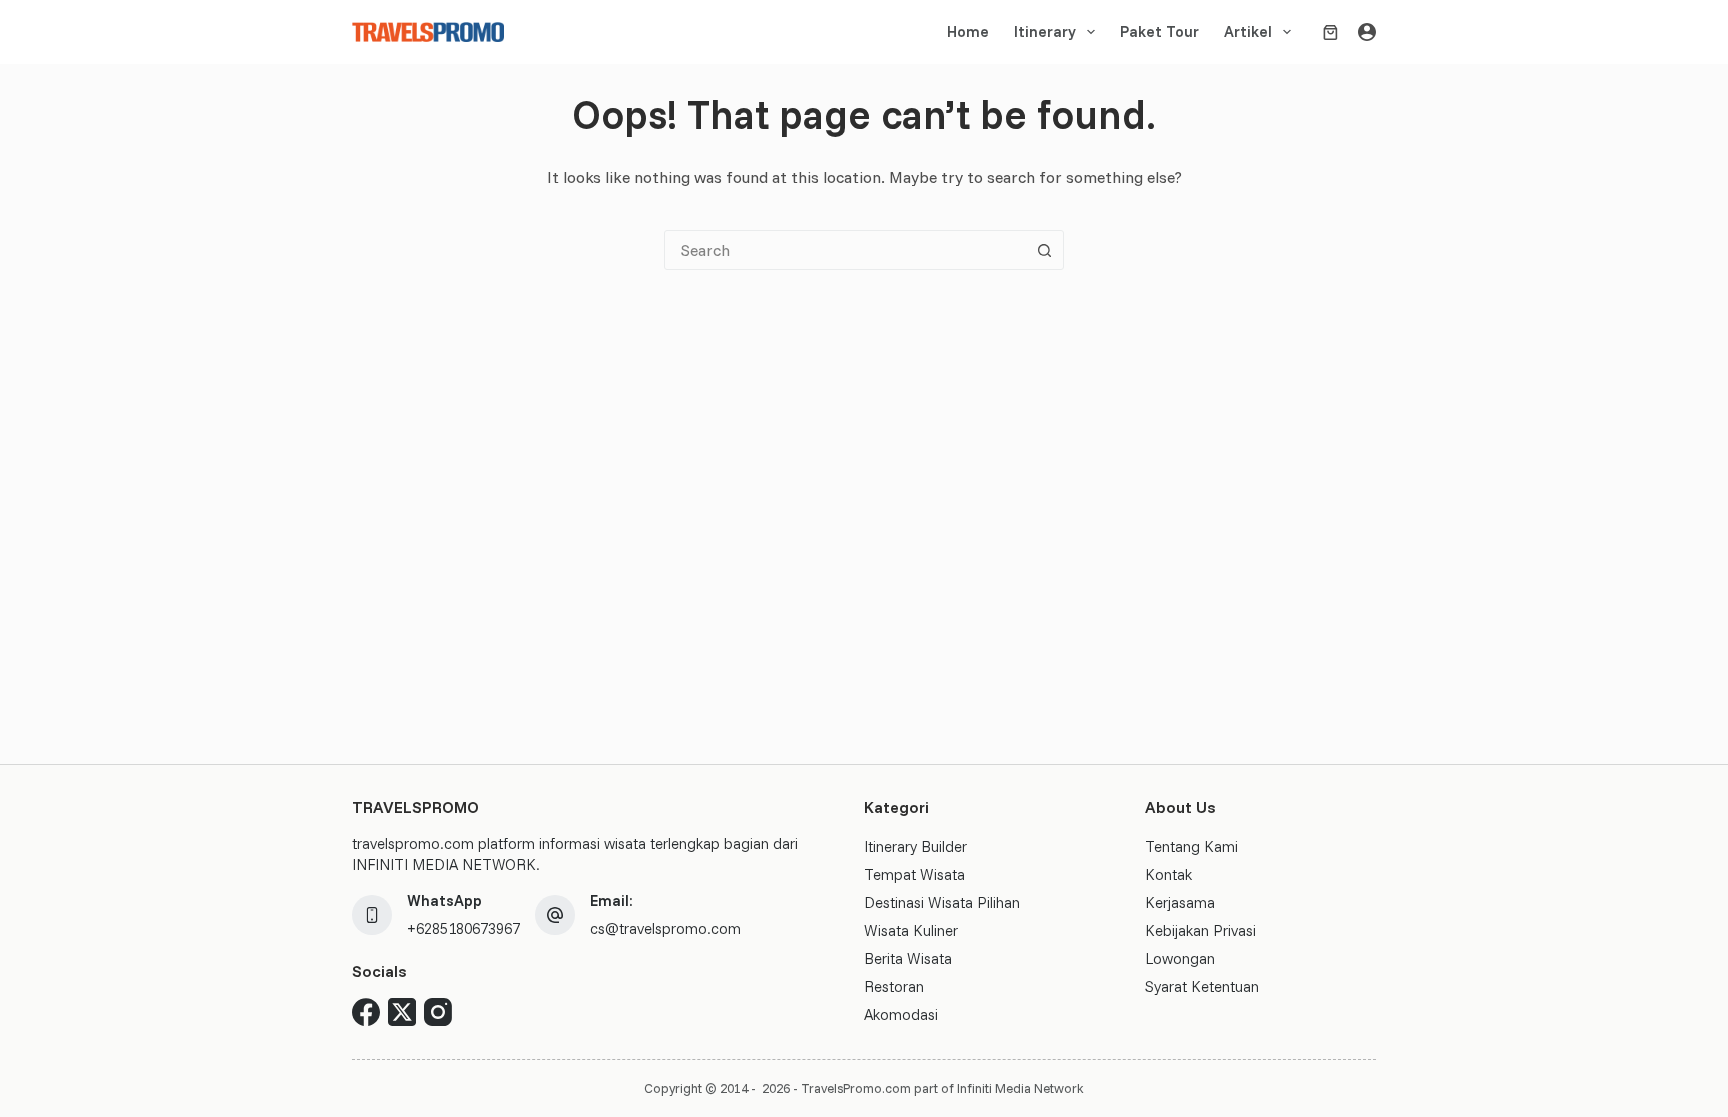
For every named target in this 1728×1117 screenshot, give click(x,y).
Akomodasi (901, 1014)
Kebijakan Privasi (1200, 930)
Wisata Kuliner (911, 930)
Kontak (1168, 874)
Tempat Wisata (914, 874)
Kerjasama (1180, 902)
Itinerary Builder (915, 846)
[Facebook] (366, 1012)
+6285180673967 (463, 928)
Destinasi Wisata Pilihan (942, 902)
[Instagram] (438, 1012)
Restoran (894, 986)
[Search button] (1044, 250)
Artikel (1248, 31)
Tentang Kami (1191, 846)
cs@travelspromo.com (665, 928)
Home (968, 31)
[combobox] (845, 250)
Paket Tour (1159, 31)
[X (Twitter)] (402, 1012)
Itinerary (1045, 31)
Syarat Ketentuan (1202, 986)
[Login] (1367, 32)
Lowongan (1180, 958)
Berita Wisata (908, 958)
